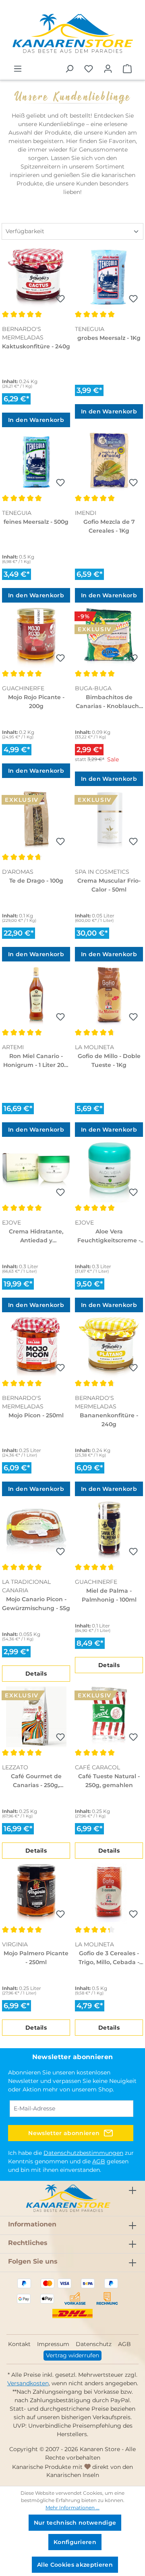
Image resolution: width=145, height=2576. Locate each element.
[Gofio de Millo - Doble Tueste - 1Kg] (109, 997)
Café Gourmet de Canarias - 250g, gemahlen (36, 1781)
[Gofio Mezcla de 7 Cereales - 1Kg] (109, 462)
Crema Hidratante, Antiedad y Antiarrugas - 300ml (36, 1236)
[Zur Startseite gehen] (72, 34)
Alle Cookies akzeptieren (75, 2565)
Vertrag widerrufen (72, 2355)
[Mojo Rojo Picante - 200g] (36, 638)
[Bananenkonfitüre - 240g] (109, 1347)
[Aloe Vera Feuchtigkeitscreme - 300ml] (109, 1172)
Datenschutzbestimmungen (83, 2153)
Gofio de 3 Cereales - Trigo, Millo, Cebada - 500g (109, 1958)
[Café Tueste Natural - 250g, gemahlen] (109, 1717)
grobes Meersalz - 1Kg (109, 338)
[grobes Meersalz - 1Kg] (109, 278)
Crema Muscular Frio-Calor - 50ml (109, 885)
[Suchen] (69, 69)
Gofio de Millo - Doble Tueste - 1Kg (109, 1060)
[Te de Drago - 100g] (36, 821)
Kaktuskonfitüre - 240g (36, 346)
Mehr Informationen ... (72, 2507)
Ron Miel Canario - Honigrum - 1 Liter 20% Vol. (36, 1061)
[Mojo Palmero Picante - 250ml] (36, 1894)
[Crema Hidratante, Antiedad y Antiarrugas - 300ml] (36, 1172)
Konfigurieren (75, 2542)
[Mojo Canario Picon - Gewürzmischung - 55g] (36, 1531)
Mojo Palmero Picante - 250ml (36, 1958)
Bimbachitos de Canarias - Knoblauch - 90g (109, 702)
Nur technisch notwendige (75, 2523)
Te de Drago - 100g (36, 881)
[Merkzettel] (89, 69)
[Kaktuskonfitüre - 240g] (36, 278)
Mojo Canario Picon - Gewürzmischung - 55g (36, 1604)
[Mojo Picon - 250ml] (36, 1347)
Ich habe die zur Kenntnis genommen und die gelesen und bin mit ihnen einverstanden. (71, 2161)
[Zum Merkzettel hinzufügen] (60, 299)
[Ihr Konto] (108, 69)
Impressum (53, 2344)
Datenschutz (94, 2344)
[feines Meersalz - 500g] (36, 462)
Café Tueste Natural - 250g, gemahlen (109, 1781)
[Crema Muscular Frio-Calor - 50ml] (109, 821)
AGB (99, 2161)
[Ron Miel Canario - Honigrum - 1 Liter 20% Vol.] (36, 997)
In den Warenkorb (36, 420)
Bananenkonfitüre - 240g (109, 1420)
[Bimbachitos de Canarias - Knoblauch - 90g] (109, 638)
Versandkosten (28, 2383)
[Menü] (18, 69)
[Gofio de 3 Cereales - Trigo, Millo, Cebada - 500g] (109, 1894)
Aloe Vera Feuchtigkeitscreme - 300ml (109, 1236)
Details (36, 1674)
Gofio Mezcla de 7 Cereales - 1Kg (109, 526)
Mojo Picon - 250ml (36, 1415)
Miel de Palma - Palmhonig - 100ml (109, 1595)
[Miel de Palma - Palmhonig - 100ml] (109, 1531)
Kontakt (19, 2344)
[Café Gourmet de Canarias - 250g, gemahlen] (36, 1717)
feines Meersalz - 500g (36, 522)
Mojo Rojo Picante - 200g (36, 702)
